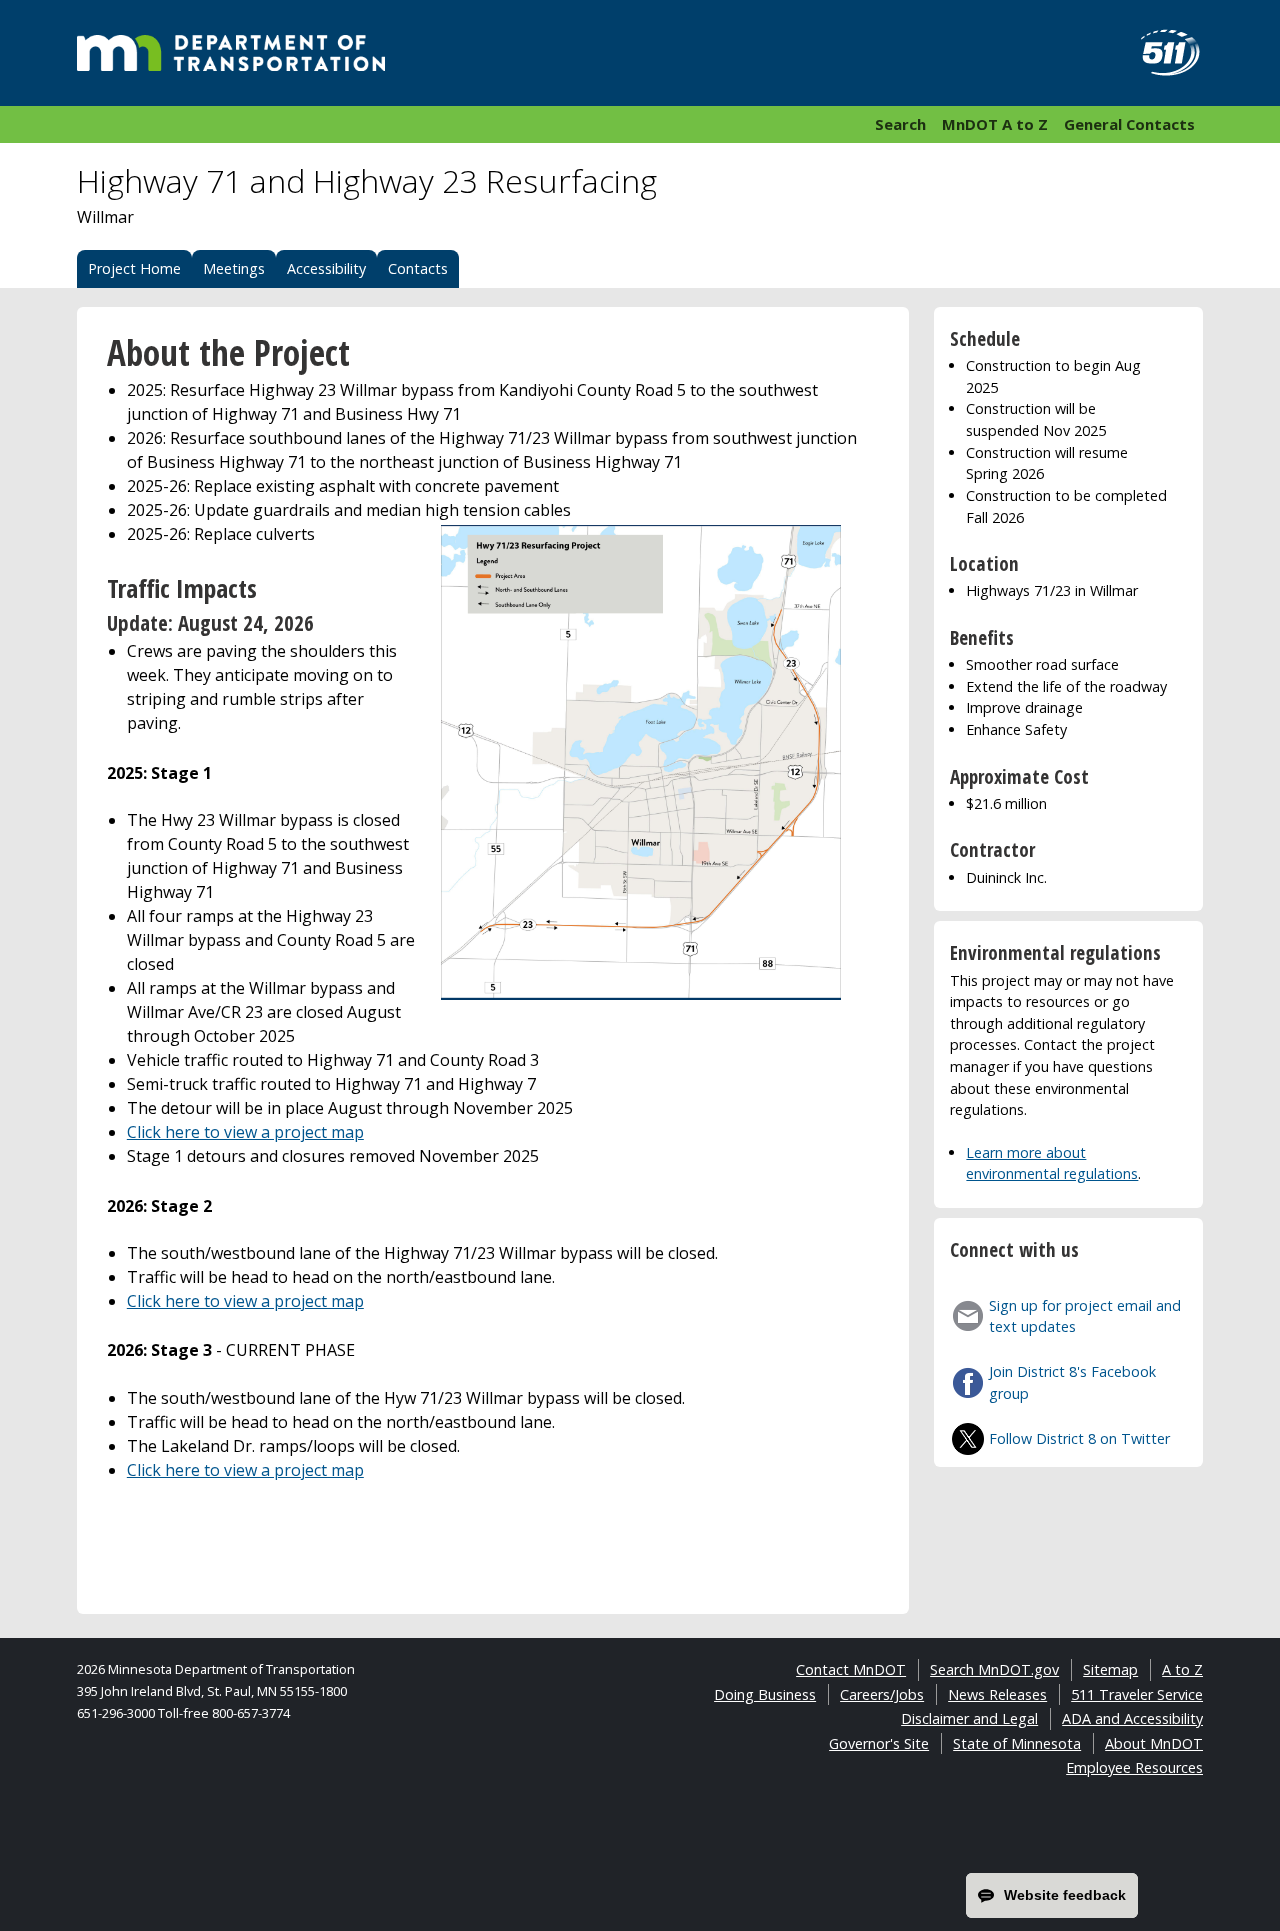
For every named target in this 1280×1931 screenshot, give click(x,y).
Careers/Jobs (882, 1694)
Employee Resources (1134, 1767)
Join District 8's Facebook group (1072, 1382)
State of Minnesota (1017, 1743)
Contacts (418, 268)
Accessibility (326, 268)
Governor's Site (879, 1743)
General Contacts (1129, 124)
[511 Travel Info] (1159, 53)
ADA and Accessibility (1132, 1718)
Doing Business (765, 1694)
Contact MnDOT (851, 1669)
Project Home (134, 268)
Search (900, 124)
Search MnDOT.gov (994, 1669)
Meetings (234, 268)
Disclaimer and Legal (969, 1718)
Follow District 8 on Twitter (1079, 1438)
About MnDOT (1154, 1743)
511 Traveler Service (1137, 1694)
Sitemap (1110, 1669)
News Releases (997, 1694)
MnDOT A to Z (995, 124)
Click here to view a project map (245, 1132)
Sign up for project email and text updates (1085, 1316)
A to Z (1182, 1669)
